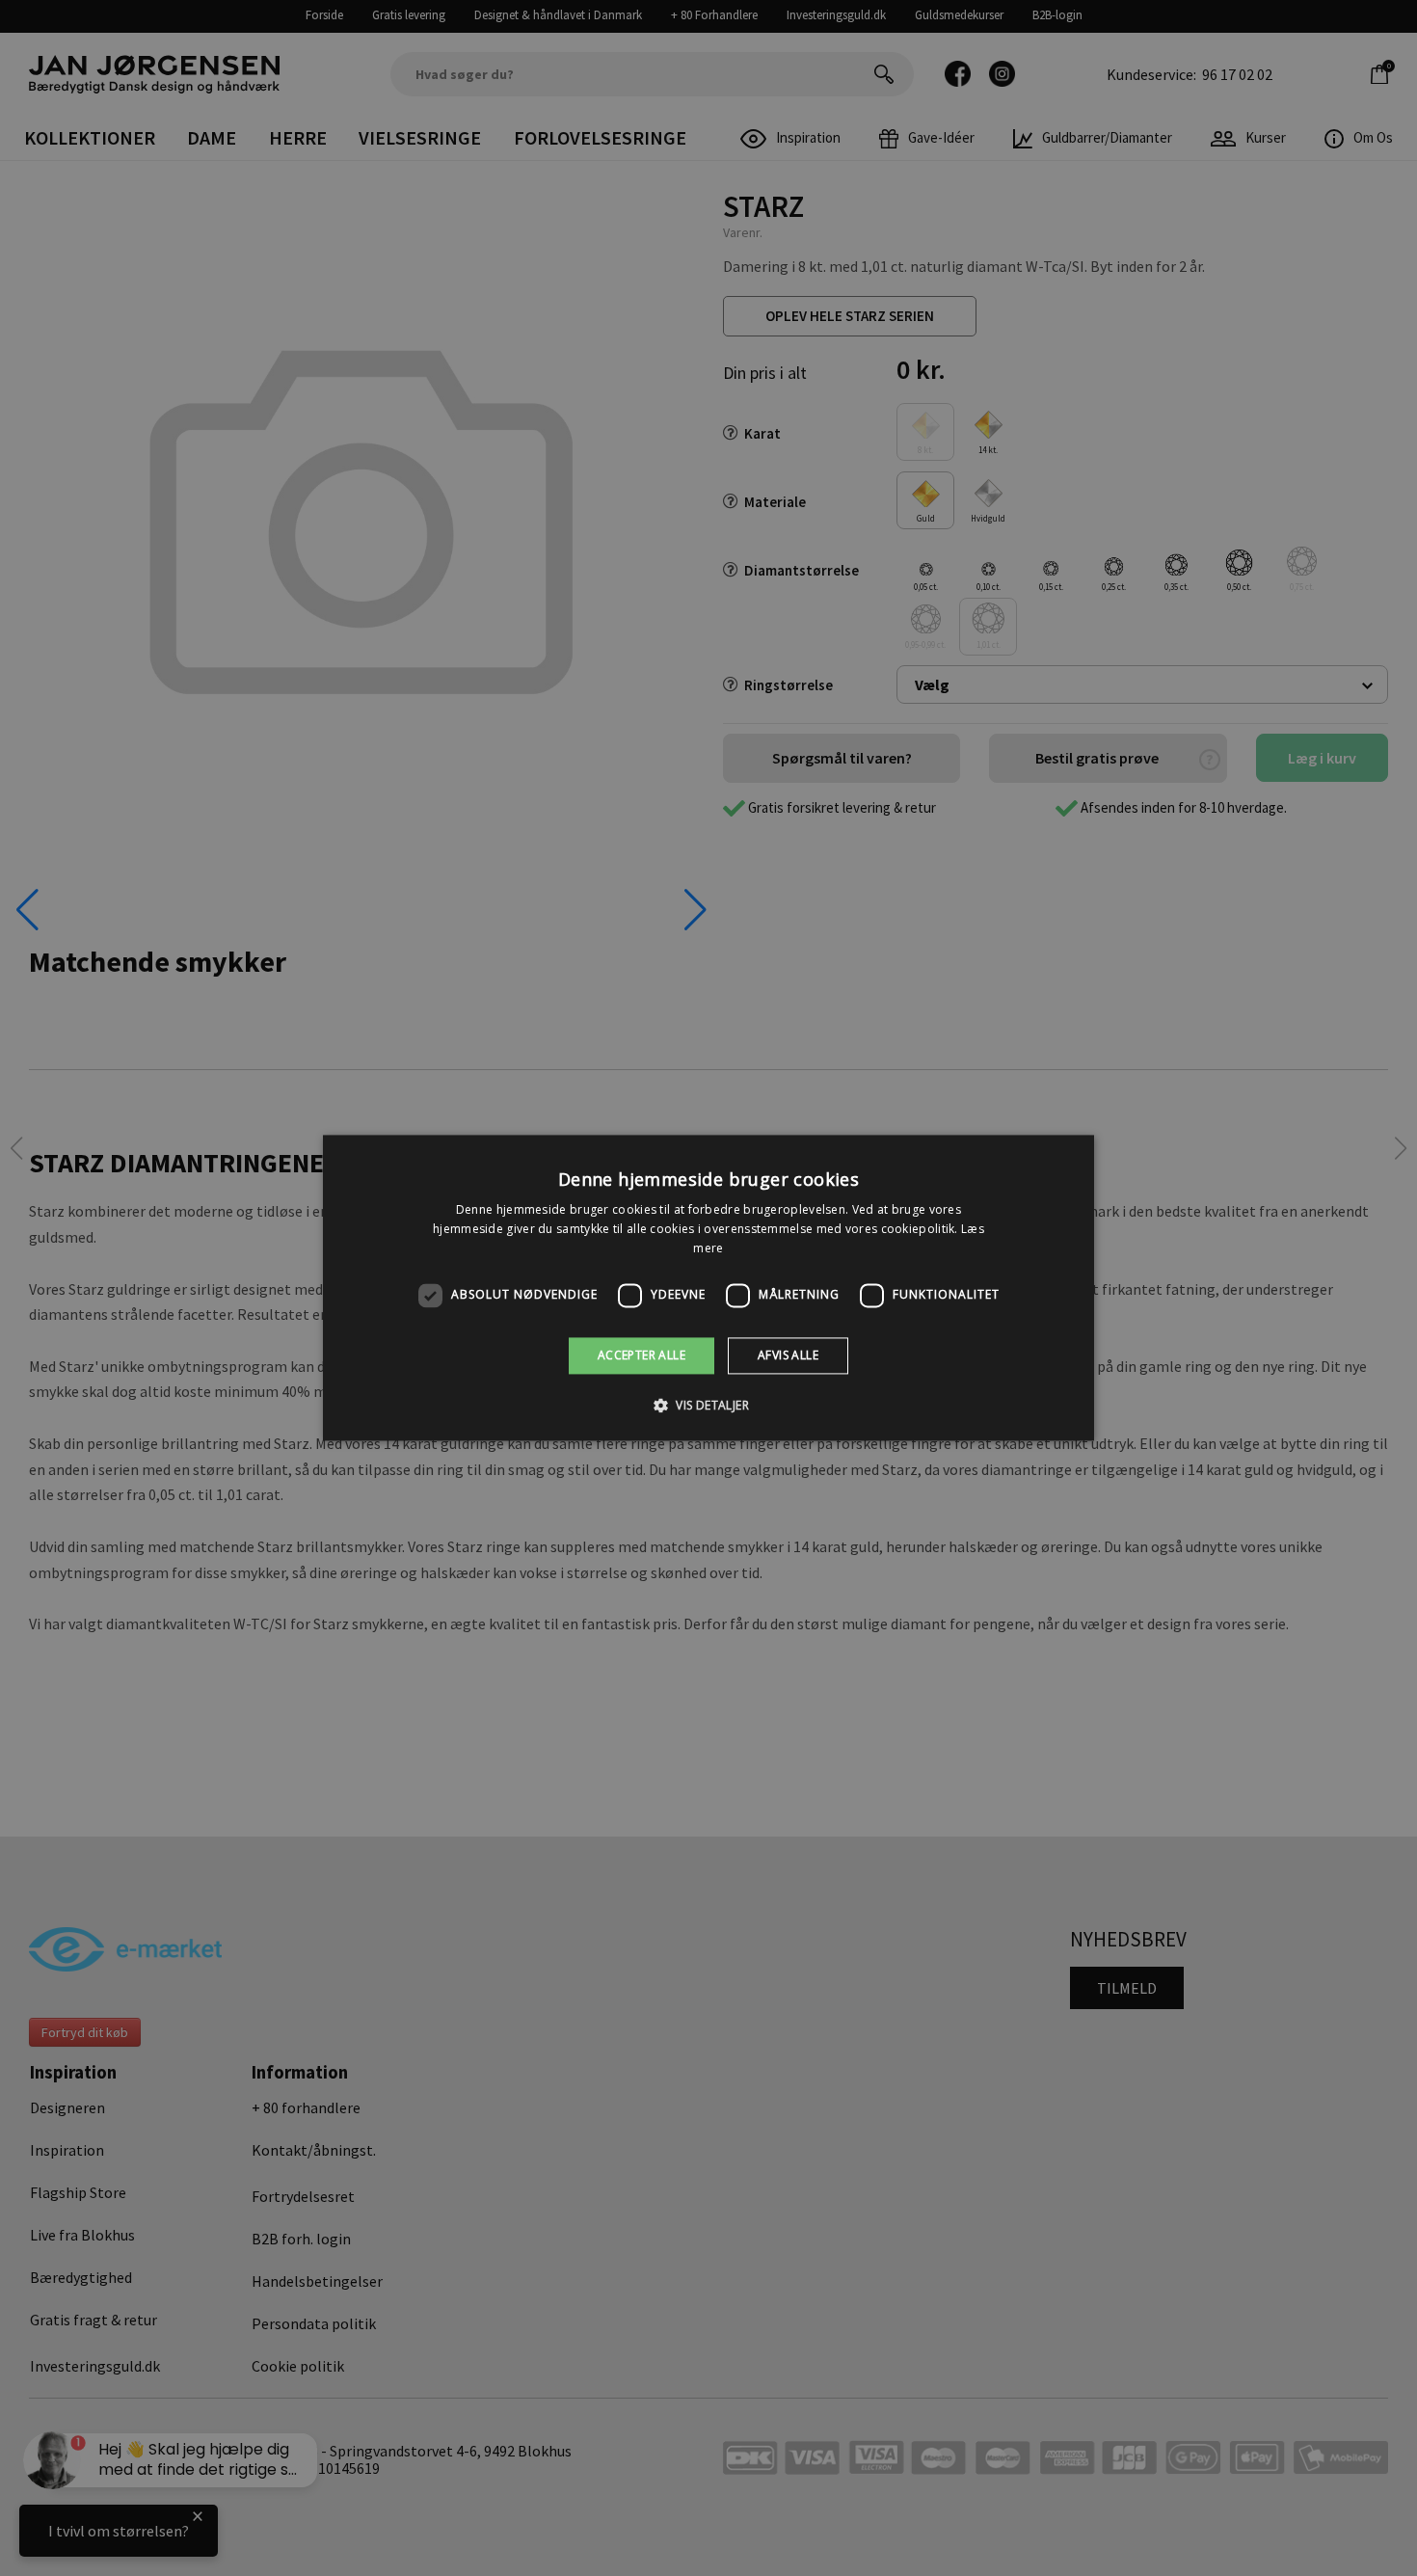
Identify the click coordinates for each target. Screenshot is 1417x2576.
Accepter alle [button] (642, 1355)
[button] (708, 1406)
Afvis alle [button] (788, 1355)
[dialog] (708, 1288)
